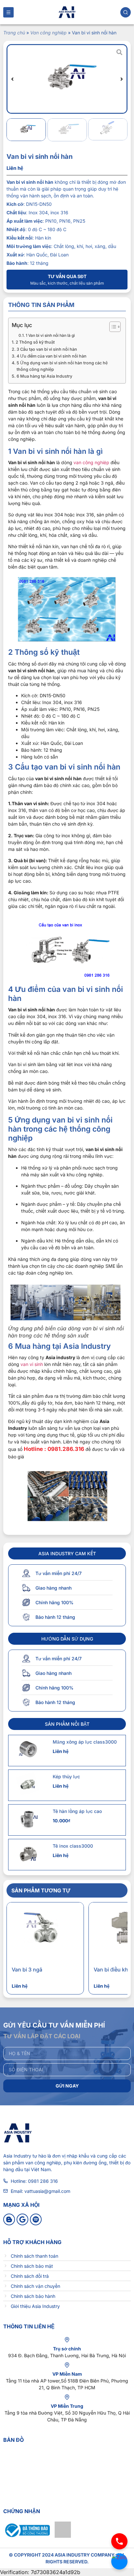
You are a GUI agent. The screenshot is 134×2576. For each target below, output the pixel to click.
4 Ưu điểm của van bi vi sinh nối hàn (52, 356)
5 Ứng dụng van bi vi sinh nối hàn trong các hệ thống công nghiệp (62, 366)
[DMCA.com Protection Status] (63, 2536)
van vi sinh (32, 1364)
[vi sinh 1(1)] (67, 79)
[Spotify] (36, 2219)
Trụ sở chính (67, 2349)
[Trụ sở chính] (67, 2340)
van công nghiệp (91, 462)
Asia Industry (17, 2156)
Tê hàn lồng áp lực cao (77, 1811)
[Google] (22, 2219)
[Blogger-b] (9, 2219)
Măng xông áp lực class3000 (85, 1742)
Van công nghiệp (48, 33)
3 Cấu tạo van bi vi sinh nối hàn (47, 349)
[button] (12, 79)
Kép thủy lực (66, 1776)
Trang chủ (14, 33)
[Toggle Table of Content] (112, 327)
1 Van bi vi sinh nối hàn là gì (50, 335)
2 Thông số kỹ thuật (35, 342)
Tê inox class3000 (73, 1846)
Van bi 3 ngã (27, 1970)
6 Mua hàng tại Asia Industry (44, 376)
